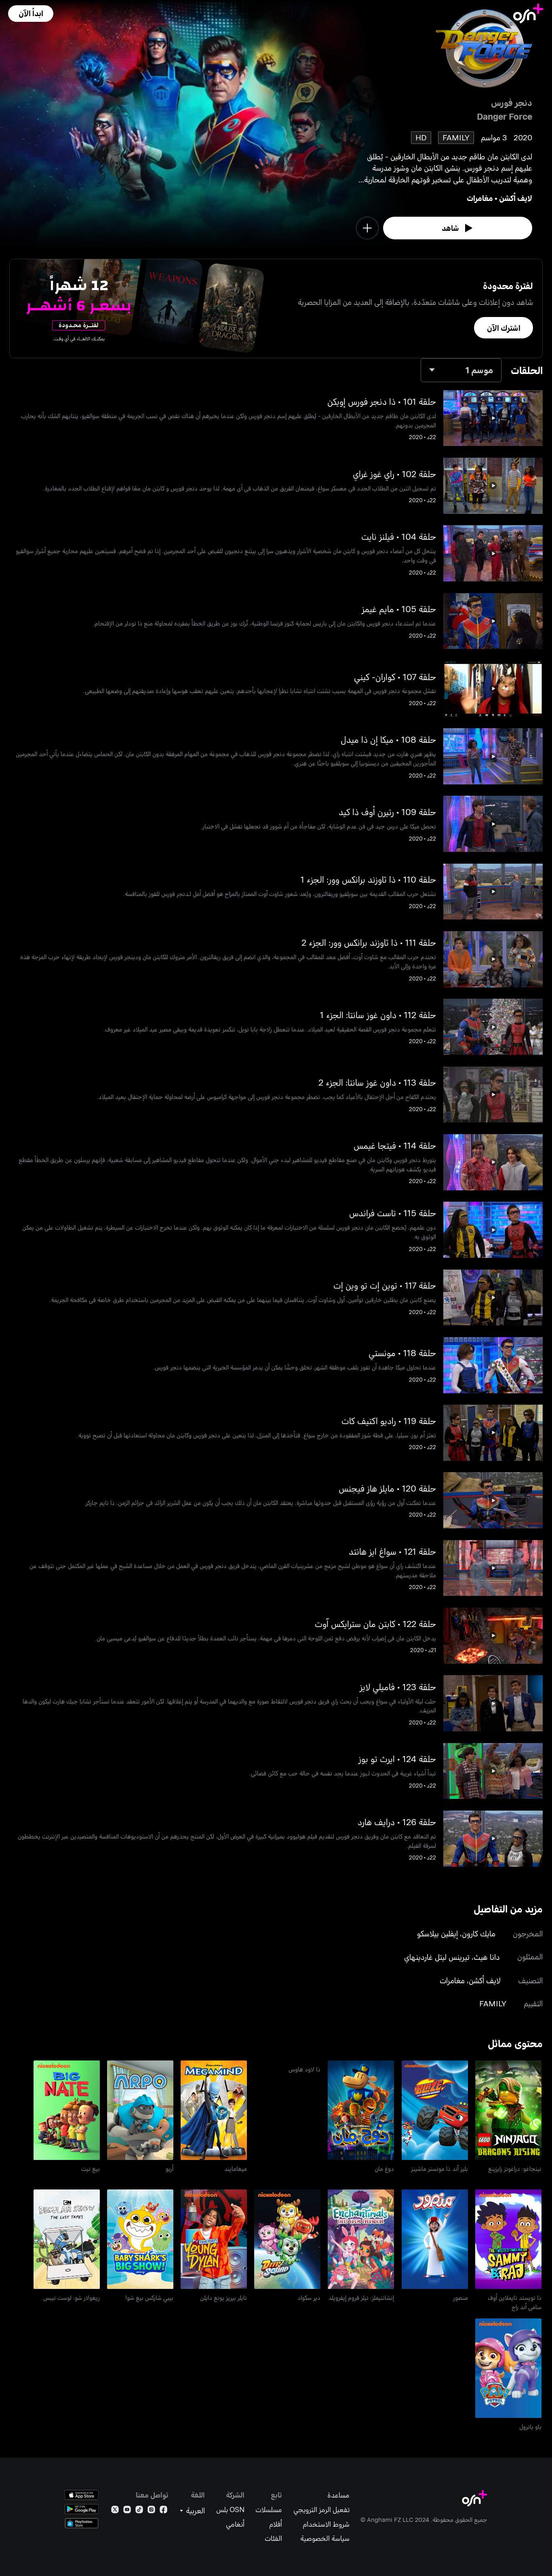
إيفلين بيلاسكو (437, 1933)
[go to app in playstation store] (82, 2523)
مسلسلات (269, 2509)
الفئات (273, 2538)
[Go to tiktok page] (139, 2511)
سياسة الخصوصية (325, 2538)
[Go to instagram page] (151, 2511)
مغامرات (480, 198)
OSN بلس (230, 2509)
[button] (31, 14)
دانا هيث (487, 1957)
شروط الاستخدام (326, 2524)
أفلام (276, 2524)
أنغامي (235, 2524)
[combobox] (461, 370)
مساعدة (338, 2495)
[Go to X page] (115, 2511)
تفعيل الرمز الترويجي (321, 2509)
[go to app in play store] (82, 2509)
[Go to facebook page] (163, 2511)
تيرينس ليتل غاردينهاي (437, 1957)
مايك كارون (479, 1933)
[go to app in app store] (82, 2495)
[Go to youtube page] (127, 2511)
